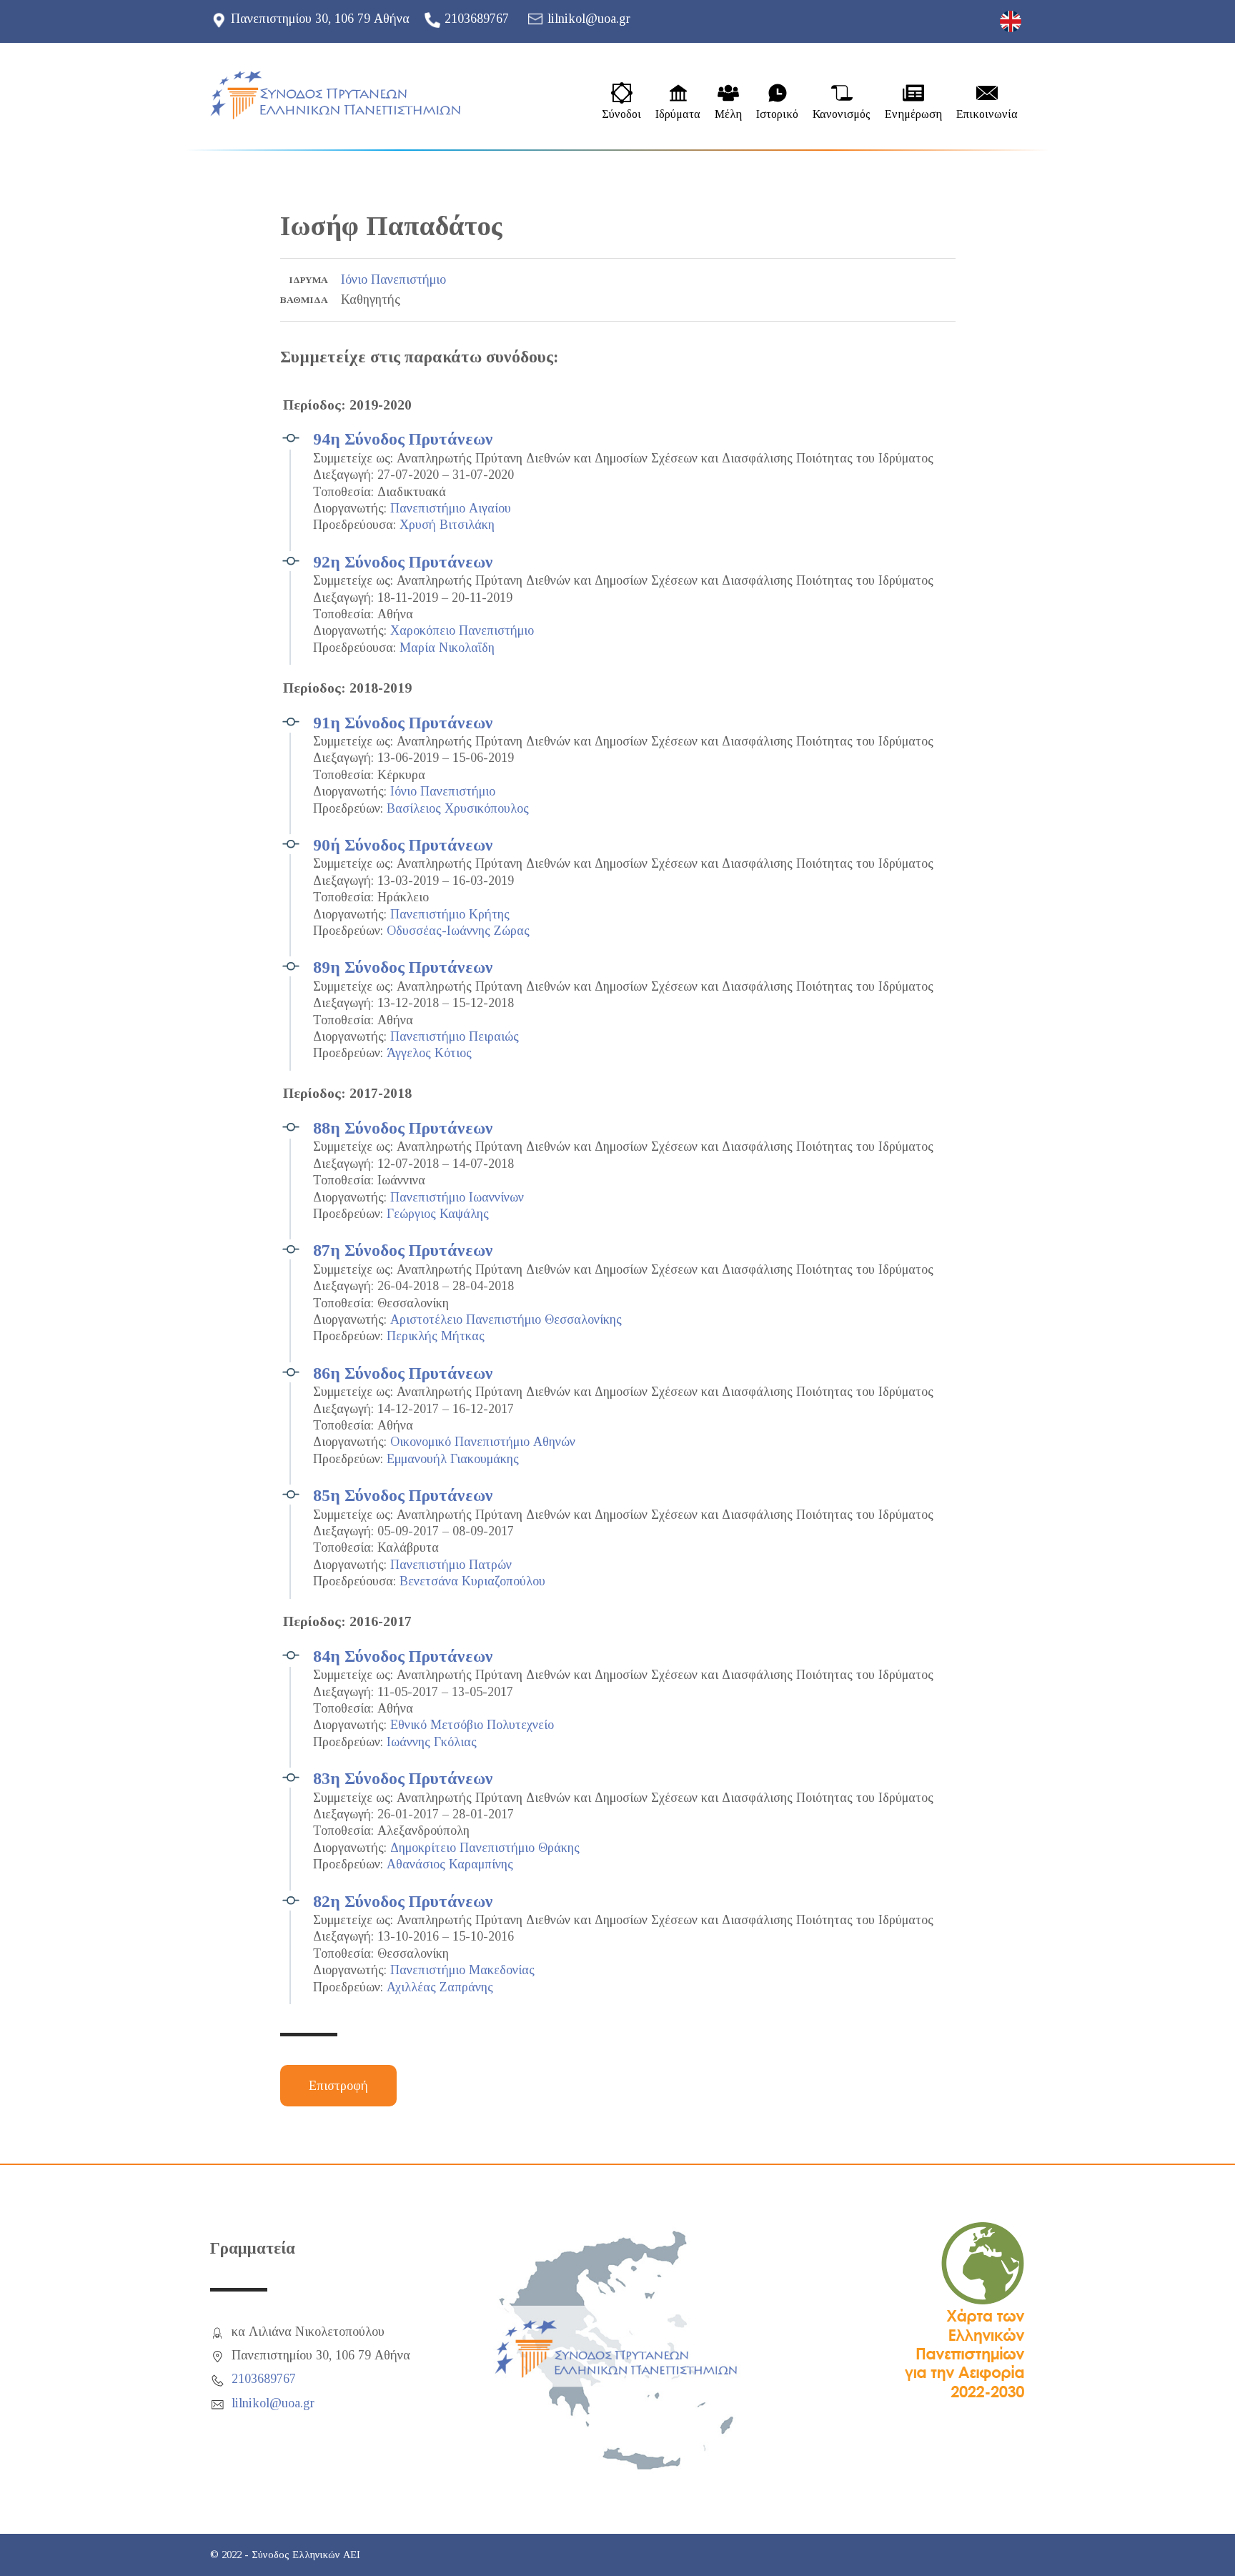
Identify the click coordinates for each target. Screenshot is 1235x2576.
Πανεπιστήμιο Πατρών (451, 1565)
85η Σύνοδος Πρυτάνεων (403, 1495)
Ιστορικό (777, 114)
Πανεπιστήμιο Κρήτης (450, 914)
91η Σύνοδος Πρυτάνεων (403, 723)
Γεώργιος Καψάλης (438, 1214)
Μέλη (728, 114)
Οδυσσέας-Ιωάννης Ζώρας (458, 931)
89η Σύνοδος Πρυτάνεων (403, 967)
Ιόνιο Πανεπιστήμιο (393, 279)
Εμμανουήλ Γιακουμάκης (453, 1459)
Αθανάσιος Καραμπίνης (450, 1864)
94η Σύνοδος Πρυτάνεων (403, 439)
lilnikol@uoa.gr (589, 19)
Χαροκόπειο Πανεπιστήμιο (462, 630)
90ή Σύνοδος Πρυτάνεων (403, 845)
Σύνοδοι (621, 114)
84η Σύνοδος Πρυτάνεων (403, 1656)
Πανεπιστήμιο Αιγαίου (451, 508)
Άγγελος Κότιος (429, 1053)
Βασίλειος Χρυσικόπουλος (458, 808)
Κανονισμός (842, 114)
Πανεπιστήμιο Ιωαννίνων (457, 1197)
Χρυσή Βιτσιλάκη (447, 525)
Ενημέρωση (913, 114)
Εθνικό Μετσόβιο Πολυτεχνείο (472, 1725)
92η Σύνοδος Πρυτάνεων (403, 562)
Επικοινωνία (987, 114)
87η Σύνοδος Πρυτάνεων (403, 1250)
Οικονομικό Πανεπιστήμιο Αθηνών (483, 1442)
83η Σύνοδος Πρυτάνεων (403, 1778)
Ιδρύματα (678, 114)
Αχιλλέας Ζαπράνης (440, 1987)
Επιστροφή (338, 2086)
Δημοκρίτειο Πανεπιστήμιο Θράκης (485, 1848)
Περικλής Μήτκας (436, 1336)
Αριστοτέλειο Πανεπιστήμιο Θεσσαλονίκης (506, 1319)
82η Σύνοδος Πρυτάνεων (403, 1901)
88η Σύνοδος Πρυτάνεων (403, 1128)
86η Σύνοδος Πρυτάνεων (403, 1373)
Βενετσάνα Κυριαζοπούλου (472, 1581)
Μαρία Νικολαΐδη (447, 648)
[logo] (335, 95)
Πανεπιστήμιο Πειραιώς (455, 1036)
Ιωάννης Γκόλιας (432, 1742)
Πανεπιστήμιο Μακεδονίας (462, 1970)
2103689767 (477, 19)
